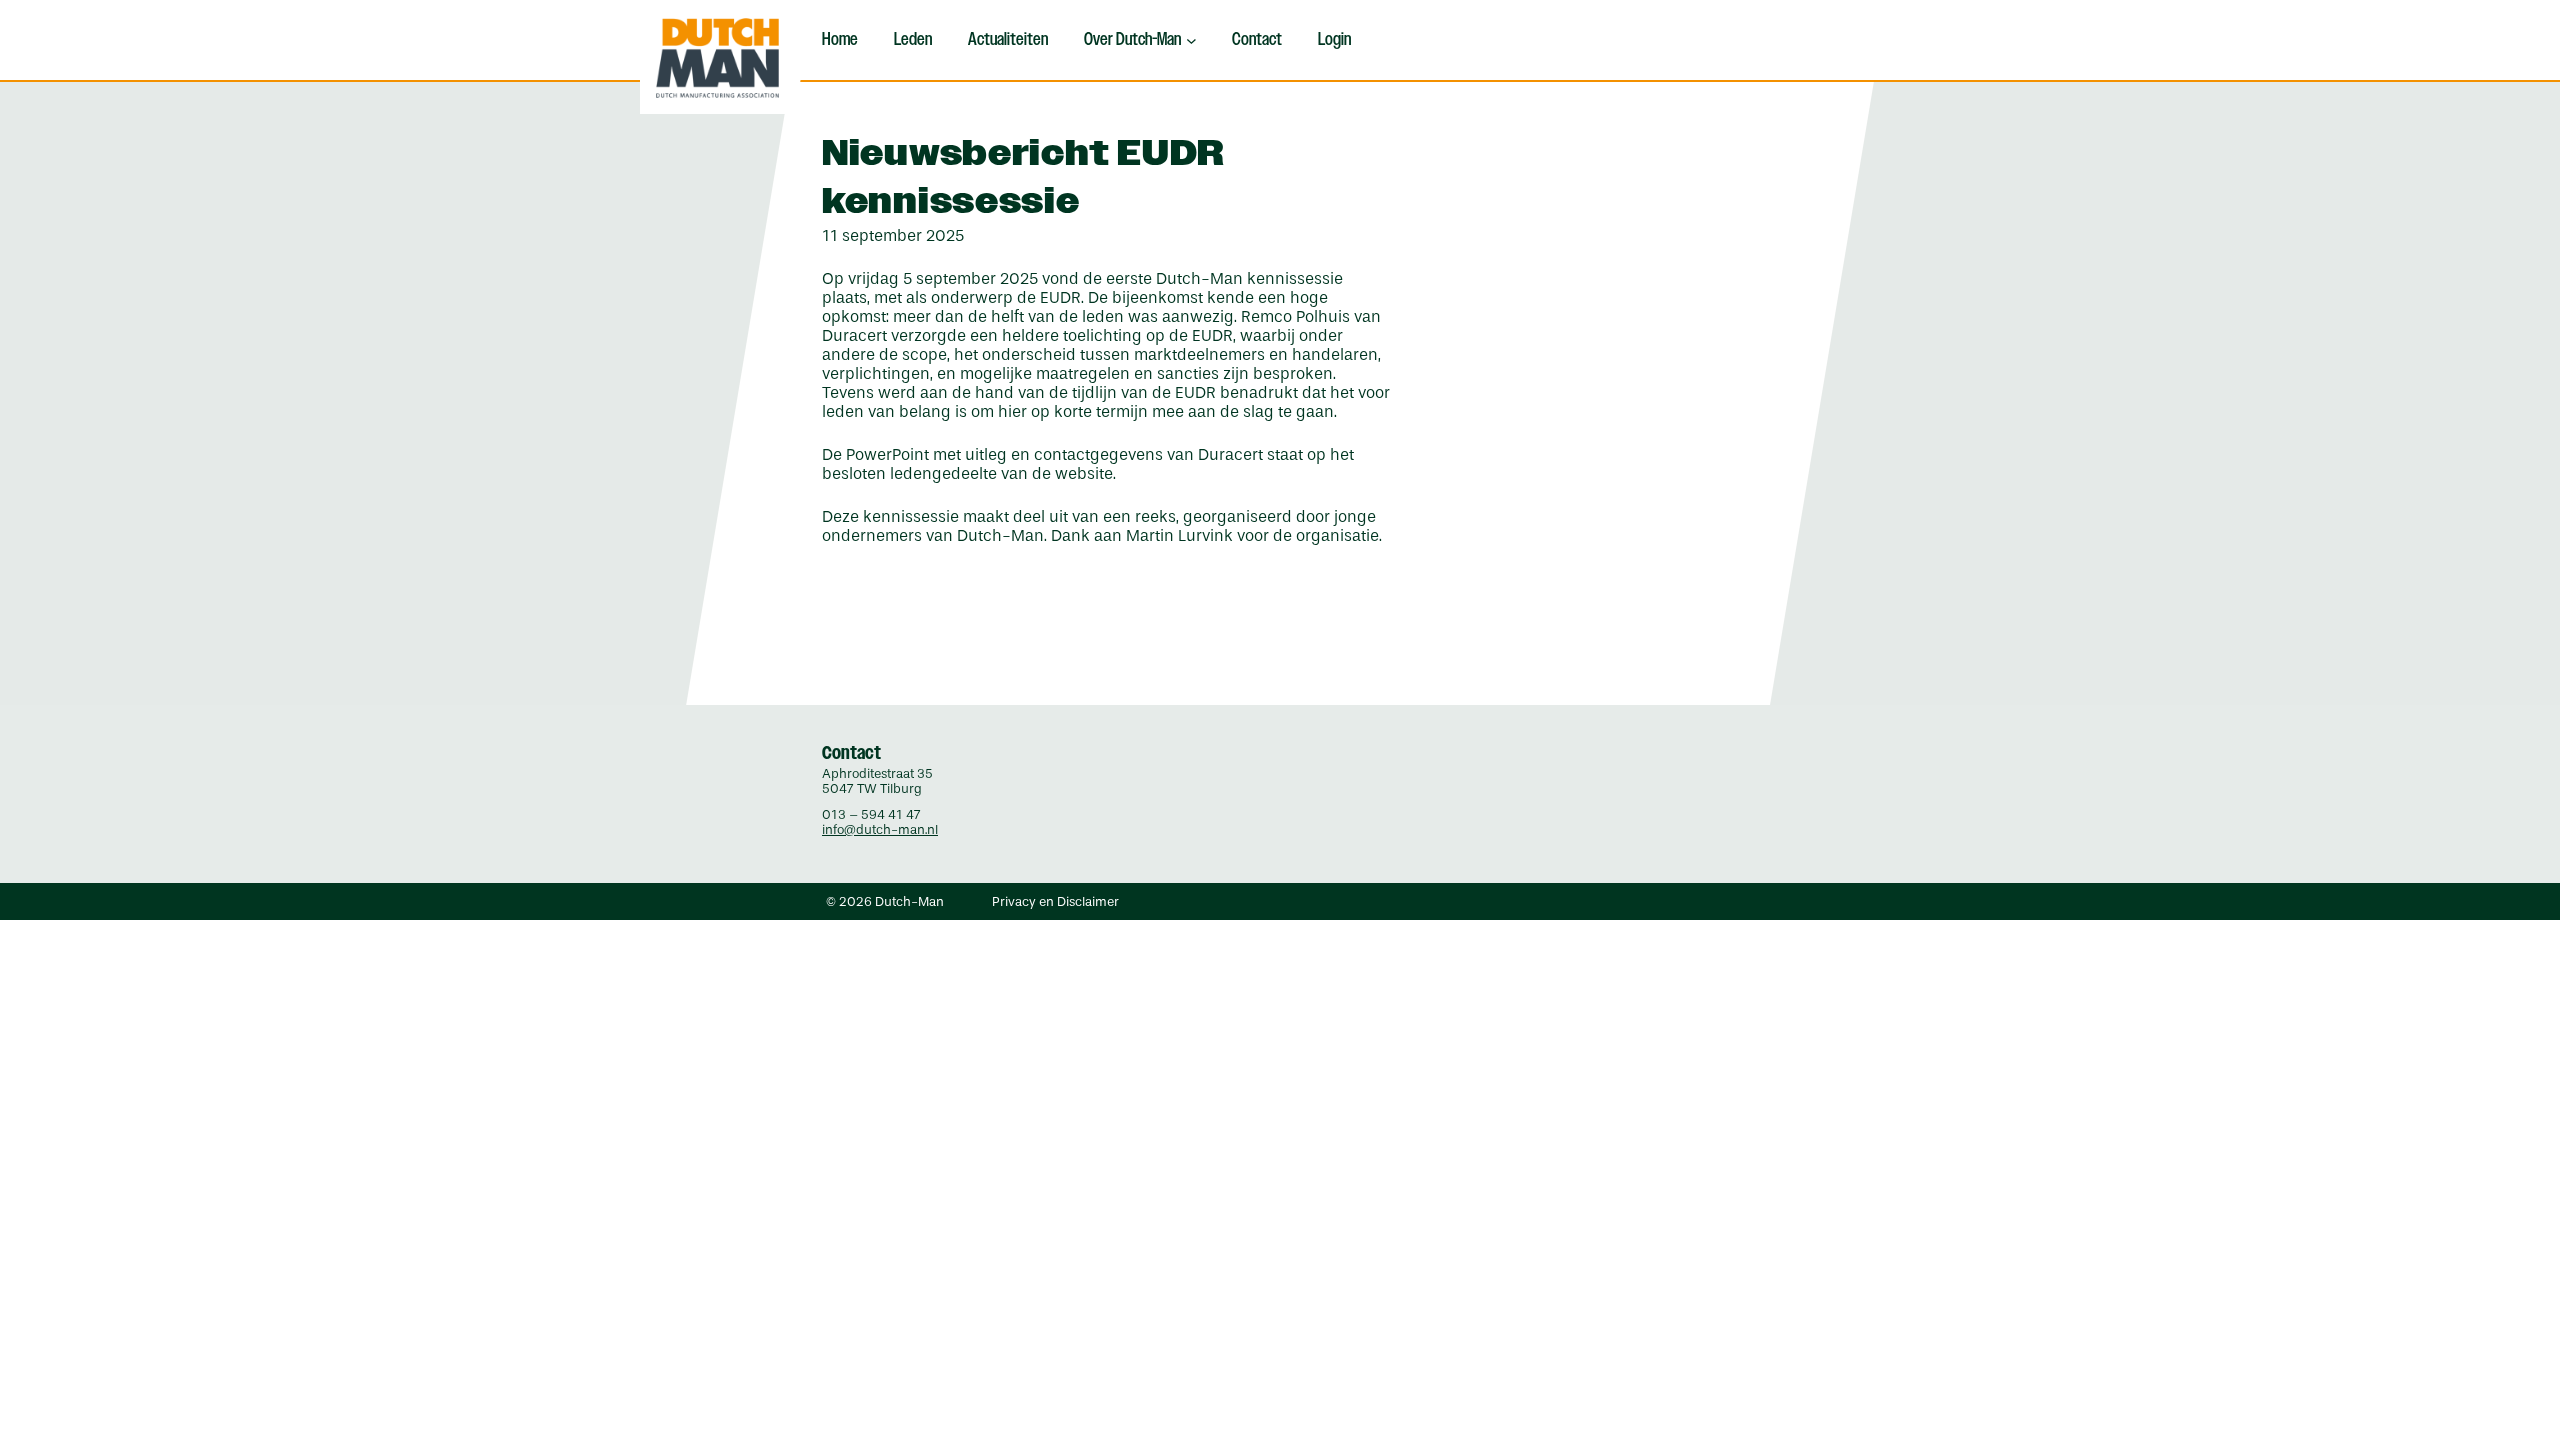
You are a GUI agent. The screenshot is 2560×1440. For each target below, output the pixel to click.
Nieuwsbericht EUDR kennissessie (1023, 178)
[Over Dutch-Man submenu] (1191, 40)
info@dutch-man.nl (880, 829)
